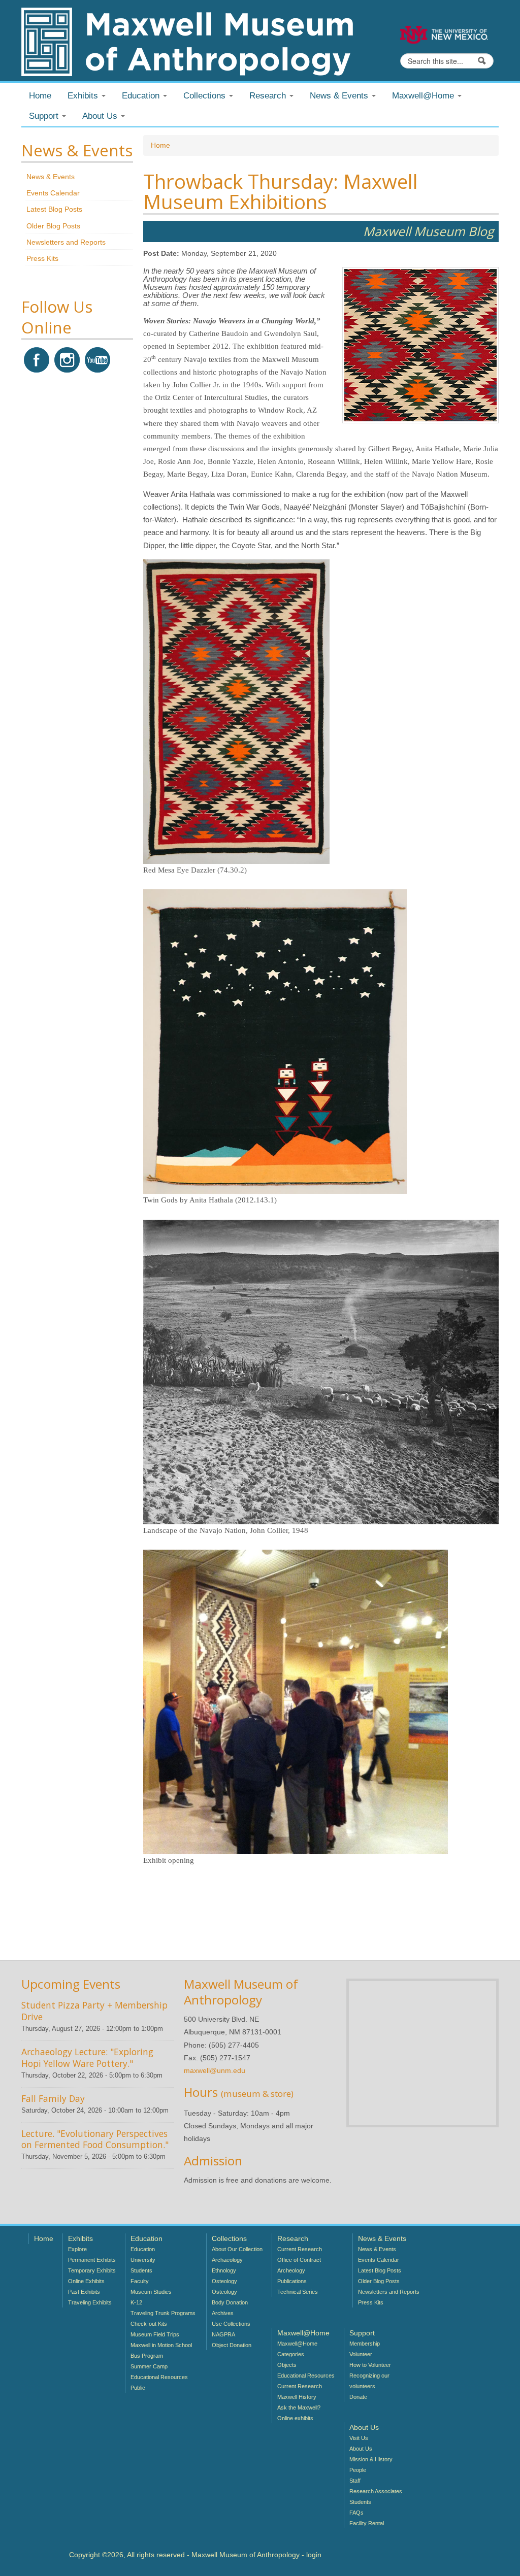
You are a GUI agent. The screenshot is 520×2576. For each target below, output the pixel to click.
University (143, 2260)
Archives (223, 2313)
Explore (77, 2249)
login (314, 2555)
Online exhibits (295, 2418)
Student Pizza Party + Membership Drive (94, 2011)
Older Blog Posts (53, 226)
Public (138, 2388)
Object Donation (232, 2345)
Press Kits (42, 258)
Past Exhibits (84, 2292)
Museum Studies (151, 2292)
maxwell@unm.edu (215, 2070)
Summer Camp (149, 2366)
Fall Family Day (53, 2098)
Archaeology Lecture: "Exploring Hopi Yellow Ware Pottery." (87, 2058)
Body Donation (230, 2302)
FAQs (356, 2513)
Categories (291, 2354)
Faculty (140, 2281)
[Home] (187, 41)
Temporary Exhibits (92, 2270)
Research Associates (376, 2491)
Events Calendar (53, 193)
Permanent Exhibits (92, 2260)
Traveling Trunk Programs (163, 2313)
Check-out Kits (149, 2324)
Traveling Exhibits (90, 2302)
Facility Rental (367, 2523)
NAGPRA (223, 2334)
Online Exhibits (86, 2281)
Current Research (300, 2249)
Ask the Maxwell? (299, 2407)
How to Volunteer (370, 2365)
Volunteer (361, 2354)
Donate (358, 2397)
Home (40, 96)
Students (141, 2270)
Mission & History (371, 2459)
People (358, 2470)
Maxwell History (297, 2397)
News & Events (51, 177)
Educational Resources (159, 2377)
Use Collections (231, 2324)
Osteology (224, 2281)
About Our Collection (237, 2249)
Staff (355, 2481)
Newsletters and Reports (66, 242)
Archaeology (227, 2260)
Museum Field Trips (155, 2334)
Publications (292, 2281)
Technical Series (298, 2292)
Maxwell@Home (297, 2344)
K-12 (136, 2302)
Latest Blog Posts (54, 209)
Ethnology (224, 2270)
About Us (361, 2449)
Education (143, 2249)
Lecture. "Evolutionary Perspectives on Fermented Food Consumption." (95, 2139)
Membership (365, 2344)
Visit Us (359, 2438)
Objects (287, 2365)
